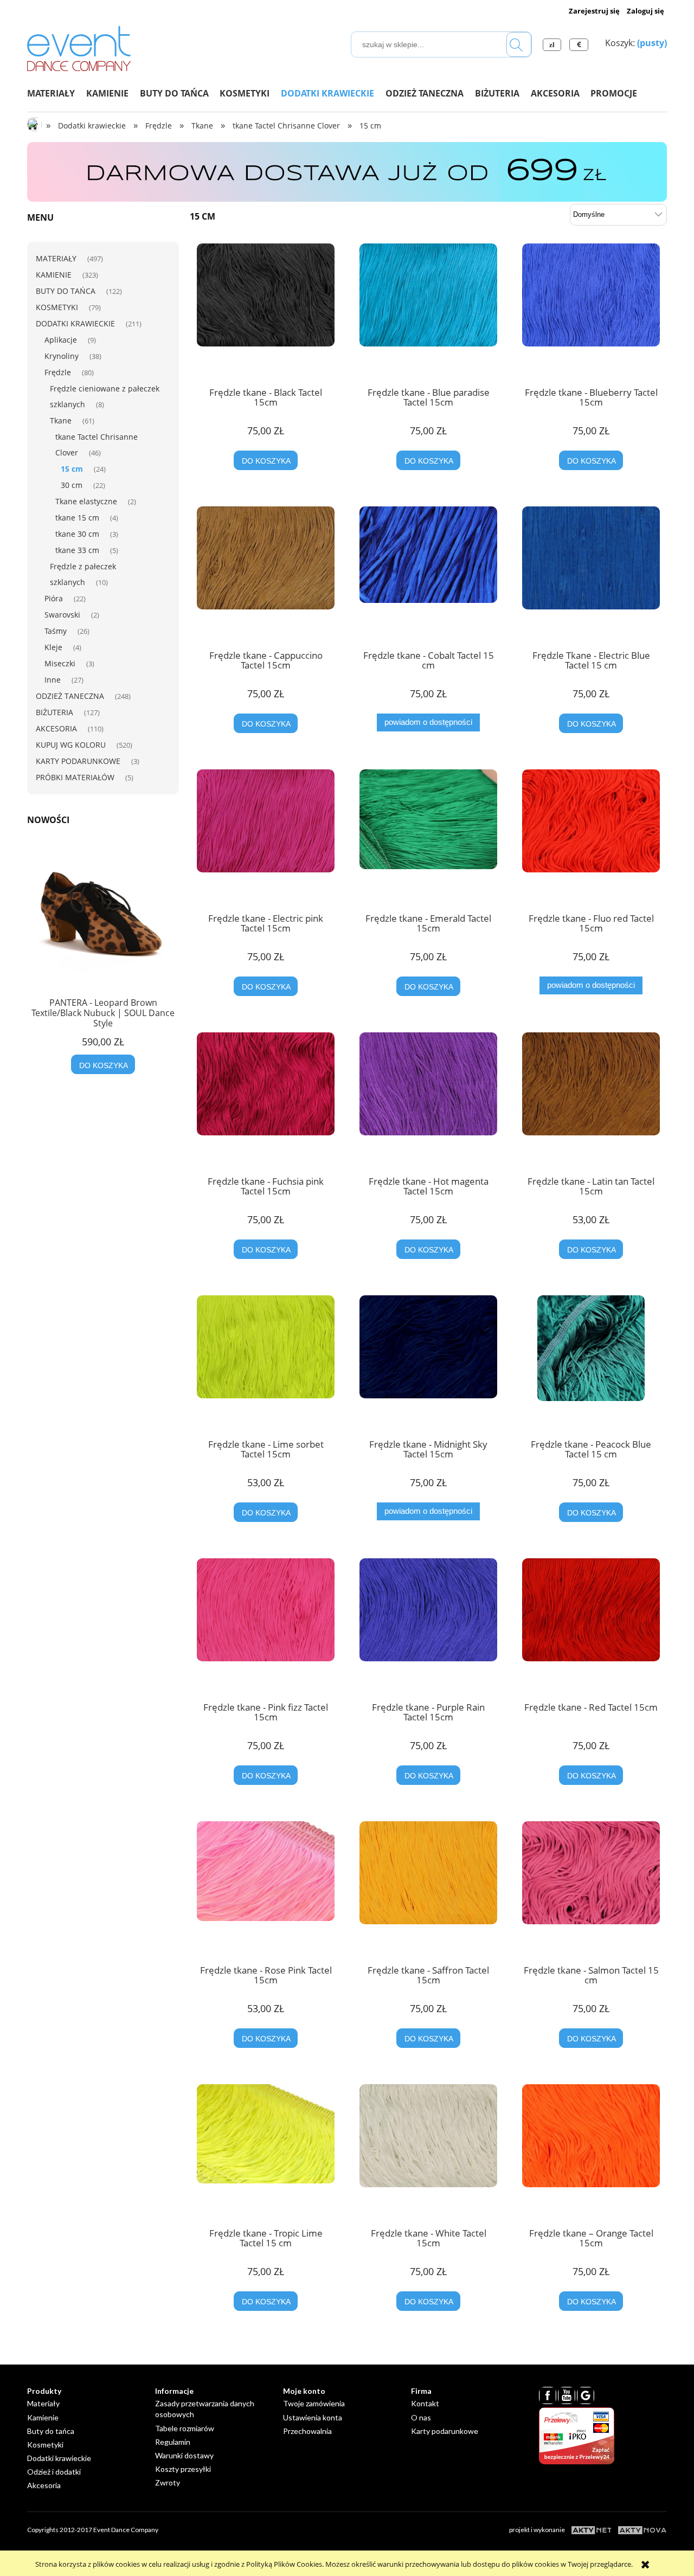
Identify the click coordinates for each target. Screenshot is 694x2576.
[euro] (580, 44)
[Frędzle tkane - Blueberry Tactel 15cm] (591, 311)
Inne (53, 680)
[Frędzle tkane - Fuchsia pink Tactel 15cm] (266, 1100)
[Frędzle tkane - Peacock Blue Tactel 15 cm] (591, 1363)
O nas (421, 2417)
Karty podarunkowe (78, 761)
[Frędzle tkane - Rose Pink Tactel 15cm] (266, 1889)
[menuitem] (57, 93)
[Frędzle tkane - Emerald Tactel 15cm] (428, 837)
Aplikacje (61, 340)
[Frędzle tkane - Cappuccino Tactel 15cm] (266, 574)
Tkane (61, 420)
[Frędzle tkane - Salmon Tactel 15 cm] (591, 1889)
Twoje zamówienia (314, 2403)
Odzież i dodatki (54, 2472)
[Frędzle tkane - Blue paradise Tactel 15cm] (428, 311)
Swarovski (62, 615)
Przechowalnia (307, 2431)
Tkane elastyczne (86, 501)
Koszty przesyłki (183, 2469)
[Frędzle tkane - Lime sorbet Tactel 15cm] (266, 1363)
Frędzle (58, 372)
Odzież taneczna (70, 696)
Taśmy (56, 631)
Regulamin (173, 2442)
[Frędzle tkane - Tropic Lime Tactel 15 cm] (266, 2152)
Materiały (56, 258)
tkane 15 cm (77, 518)
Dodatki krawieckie (75, 323)
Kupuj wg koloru (71, 745)
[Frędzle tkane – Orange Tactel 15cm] (591, 2152)
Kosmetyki (57, 307)
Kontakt (425, 2403)
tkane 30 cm (77, 534)
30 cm (72, 485)
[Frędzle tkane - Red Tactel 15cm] (591, 1626)
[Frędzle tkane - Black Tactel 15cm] (266, 311)
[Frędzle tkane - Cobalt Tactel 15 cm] (428, 574)
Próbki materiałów (75, 777)
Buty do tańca (66, 291)
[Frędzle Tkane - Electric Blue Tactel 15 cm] (591, 574)
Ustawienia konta (313, 2417)
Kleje (53, 647)
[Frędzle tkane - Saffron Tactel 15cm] (428, 1889)
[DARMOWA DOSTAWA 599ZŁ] (347, 171)
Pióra (54, 598)
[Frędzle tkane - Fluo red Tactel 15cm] (591, 837)
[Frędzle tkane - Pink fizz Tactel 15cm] (266, 1626)
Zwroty (168, 2482)
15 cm (72, 469)
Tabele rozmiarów (185, 2428)
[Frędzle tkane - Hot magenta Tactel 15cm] (428, 1100)
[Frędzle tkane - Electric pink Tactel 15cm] (266, 837)
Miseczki (60, 663)
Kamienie (54, 275)
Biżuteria (54, 712)
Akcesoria (56, 728)
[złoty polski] (554, 44)
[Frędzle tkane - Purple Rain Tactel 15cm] (428, 1626)
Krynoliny (62, 356)
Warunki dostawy (184, 2455)
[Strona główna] (79, 47)
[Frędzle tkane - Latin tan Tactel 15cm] (591, 1100)
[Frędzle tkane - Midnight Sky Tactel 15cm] (428, 1363)
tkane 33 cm (77, 550)
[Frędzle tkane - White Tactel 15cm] (428, 2152)
